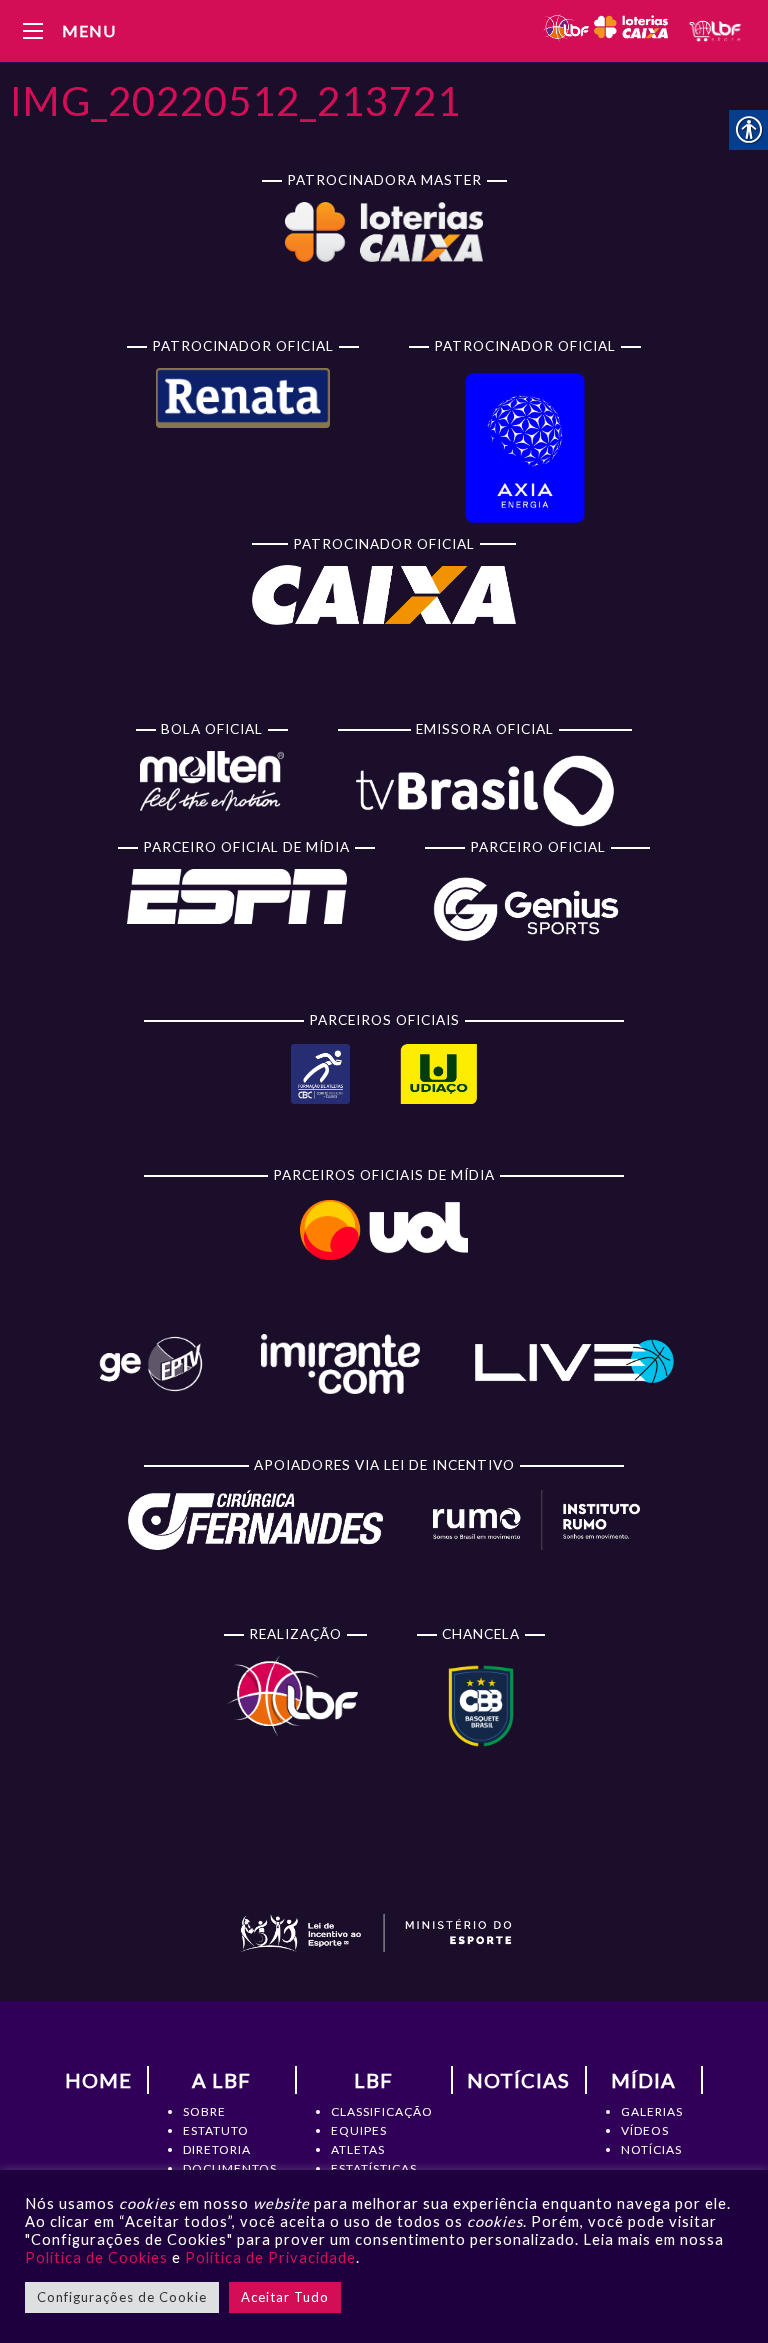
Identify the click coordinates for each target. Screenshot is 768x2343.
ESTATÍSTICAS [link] (374, 2168)
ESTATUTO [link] (216, 2130)
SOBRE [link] (204, 2111)
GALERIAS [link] (652, 2111)
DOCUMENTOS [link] (230, 2168)
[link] (605, 30)
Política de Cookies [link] (96, 2257)
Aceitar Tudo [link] (285, 2297)
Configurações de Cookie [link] (122, 2297)
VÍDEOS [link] (645, 2130)
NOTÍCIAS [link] (651, 2149)
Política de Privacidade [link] (270, 2257)
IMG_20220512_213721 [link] (235, 101)
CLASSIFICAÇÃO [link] (382, 2111)
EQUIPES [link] (359, 2130)
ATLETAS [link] (358, 2149)
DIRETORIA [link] (217, 2149)
